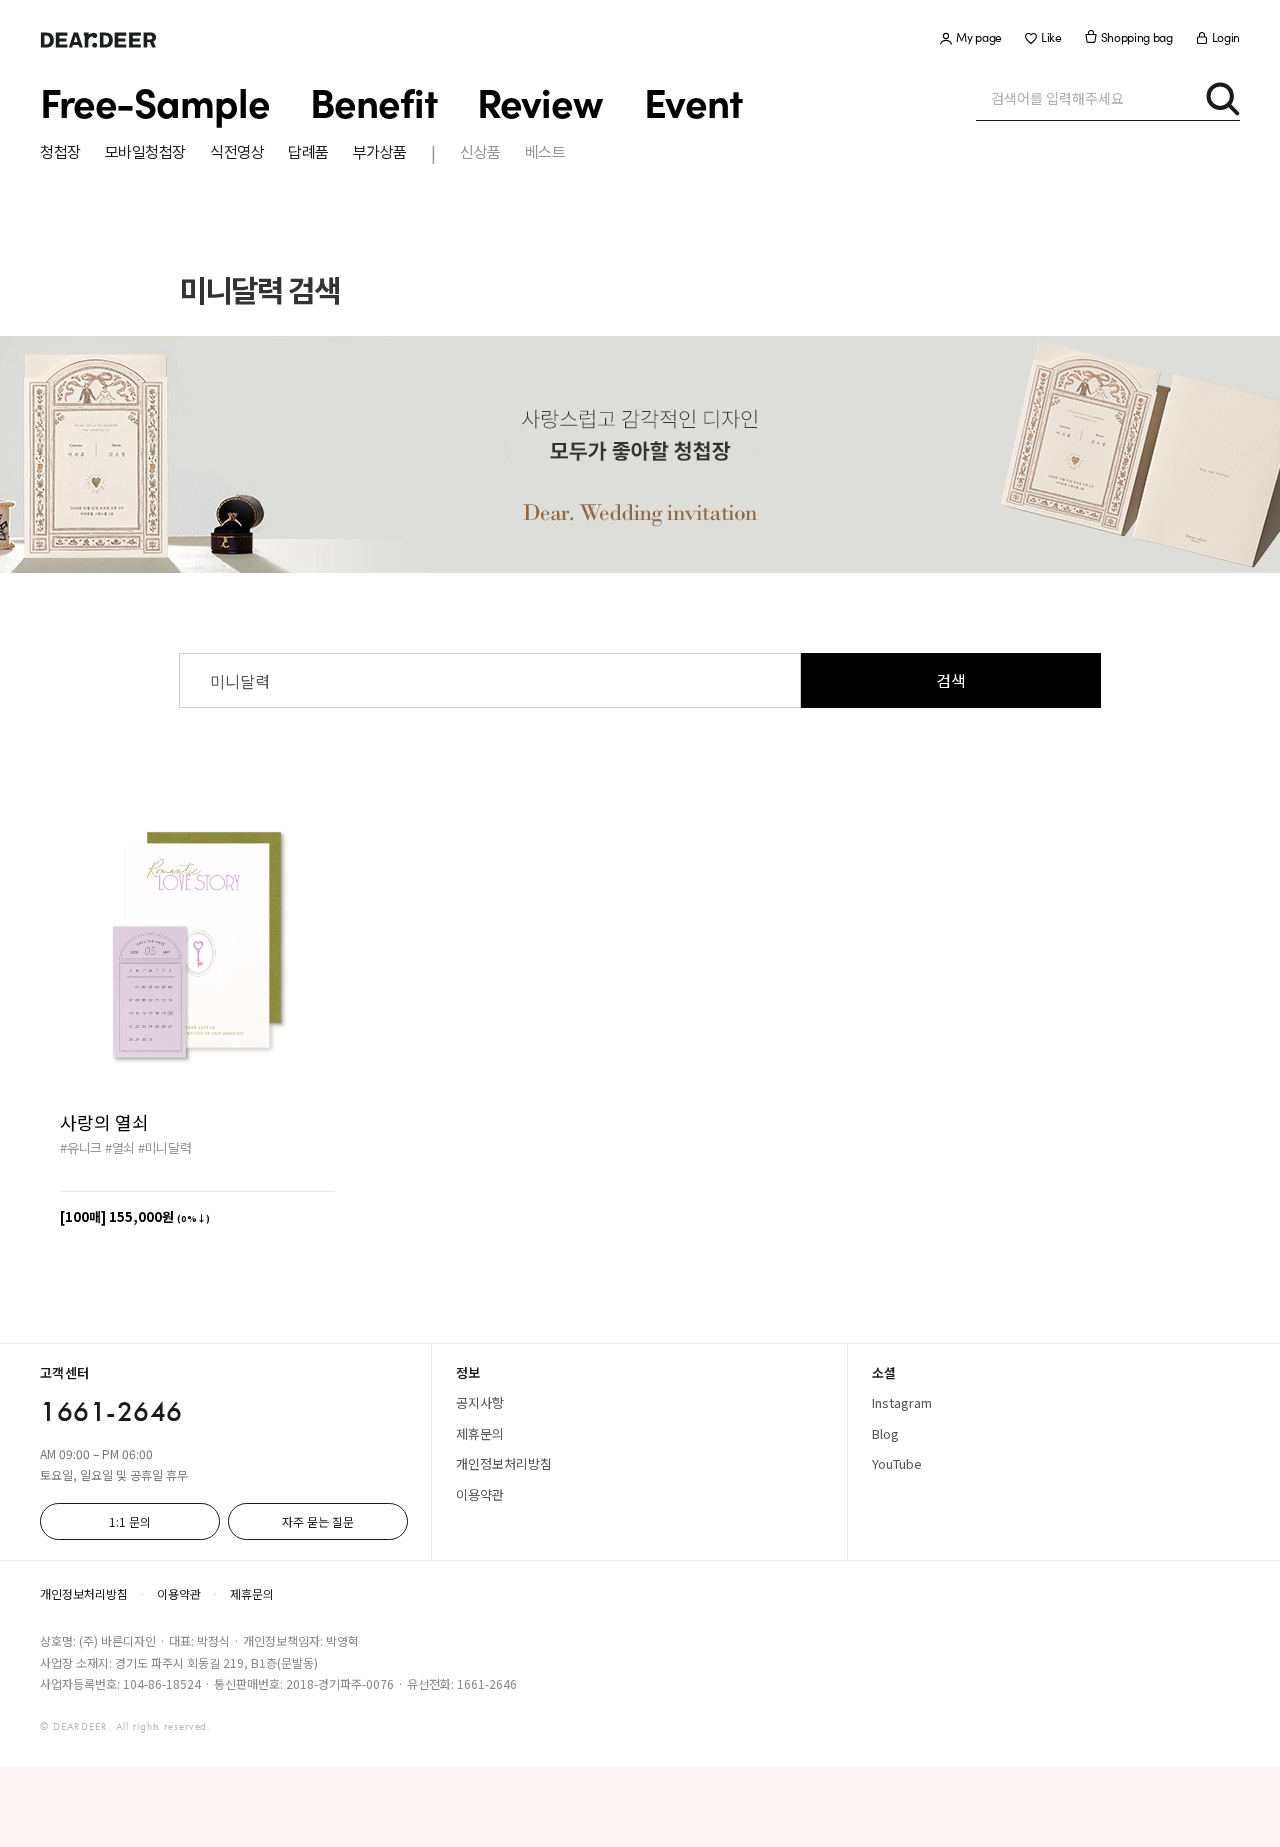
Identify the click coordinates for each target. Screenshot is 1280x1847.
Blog (885, 1433)
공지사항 (480, 1402)
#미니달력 (165, 1147)
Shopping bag (1137, 37)
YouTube (897, 1463)
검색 (951, 680)
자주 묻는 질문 (318, 1521)
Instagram (902, 1402)
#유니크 (81, 1147)
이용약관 (480, 1494)
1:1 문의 (130, 1521)
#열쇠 (120, 1147)
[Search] (1222, 98)
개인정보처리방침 (504, 1463)
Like (1051, 37)
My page (979, 37)
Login (1226, 37)
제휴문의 (480, 1433)
